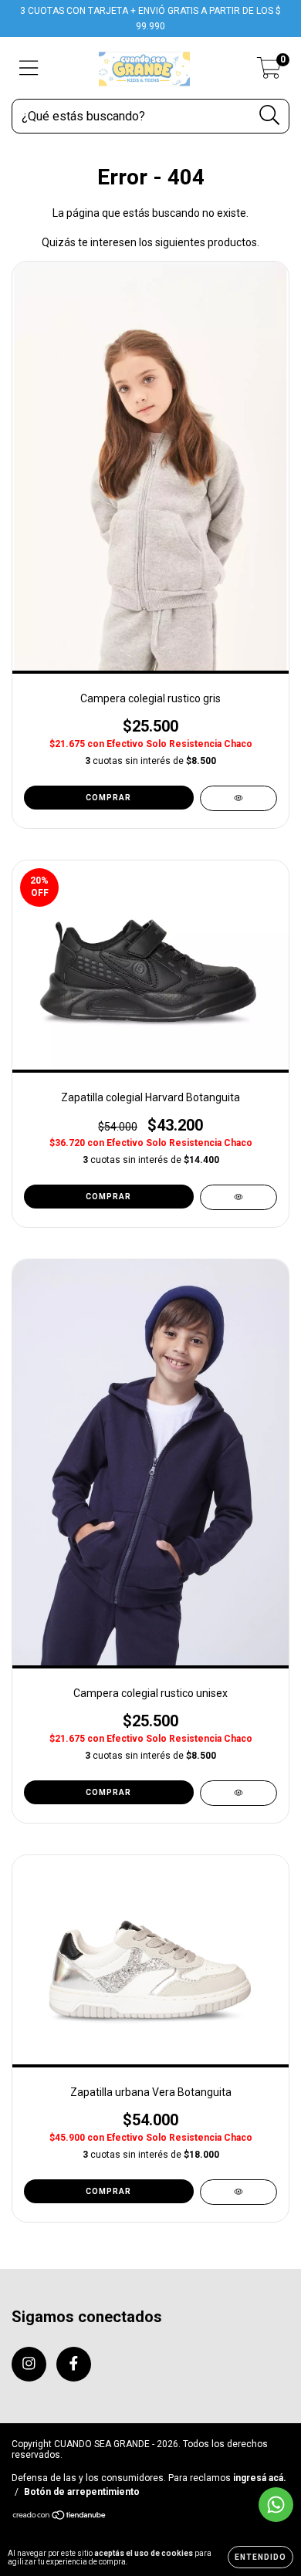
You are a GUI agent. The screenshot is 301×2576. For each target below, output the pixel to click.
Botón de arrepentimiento (82, 2492)
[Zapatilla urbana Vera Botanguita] (238, 2192)
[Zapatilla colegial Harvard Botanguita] (238, 1197)
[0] (269, 73)
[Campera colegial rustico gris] (238, 798)
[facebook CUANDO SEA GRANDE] (74, 2364)
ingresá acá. (260, 2478)
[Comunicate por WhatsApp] (276, 2505)
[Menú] (29, 68)
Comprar (108, 798)
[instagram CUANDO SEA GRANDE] (29, 2364)
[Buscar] (270, 115)
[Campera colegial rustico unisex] (238, 1793)
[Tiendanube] (60, 2517)
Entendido (260, 2557)
